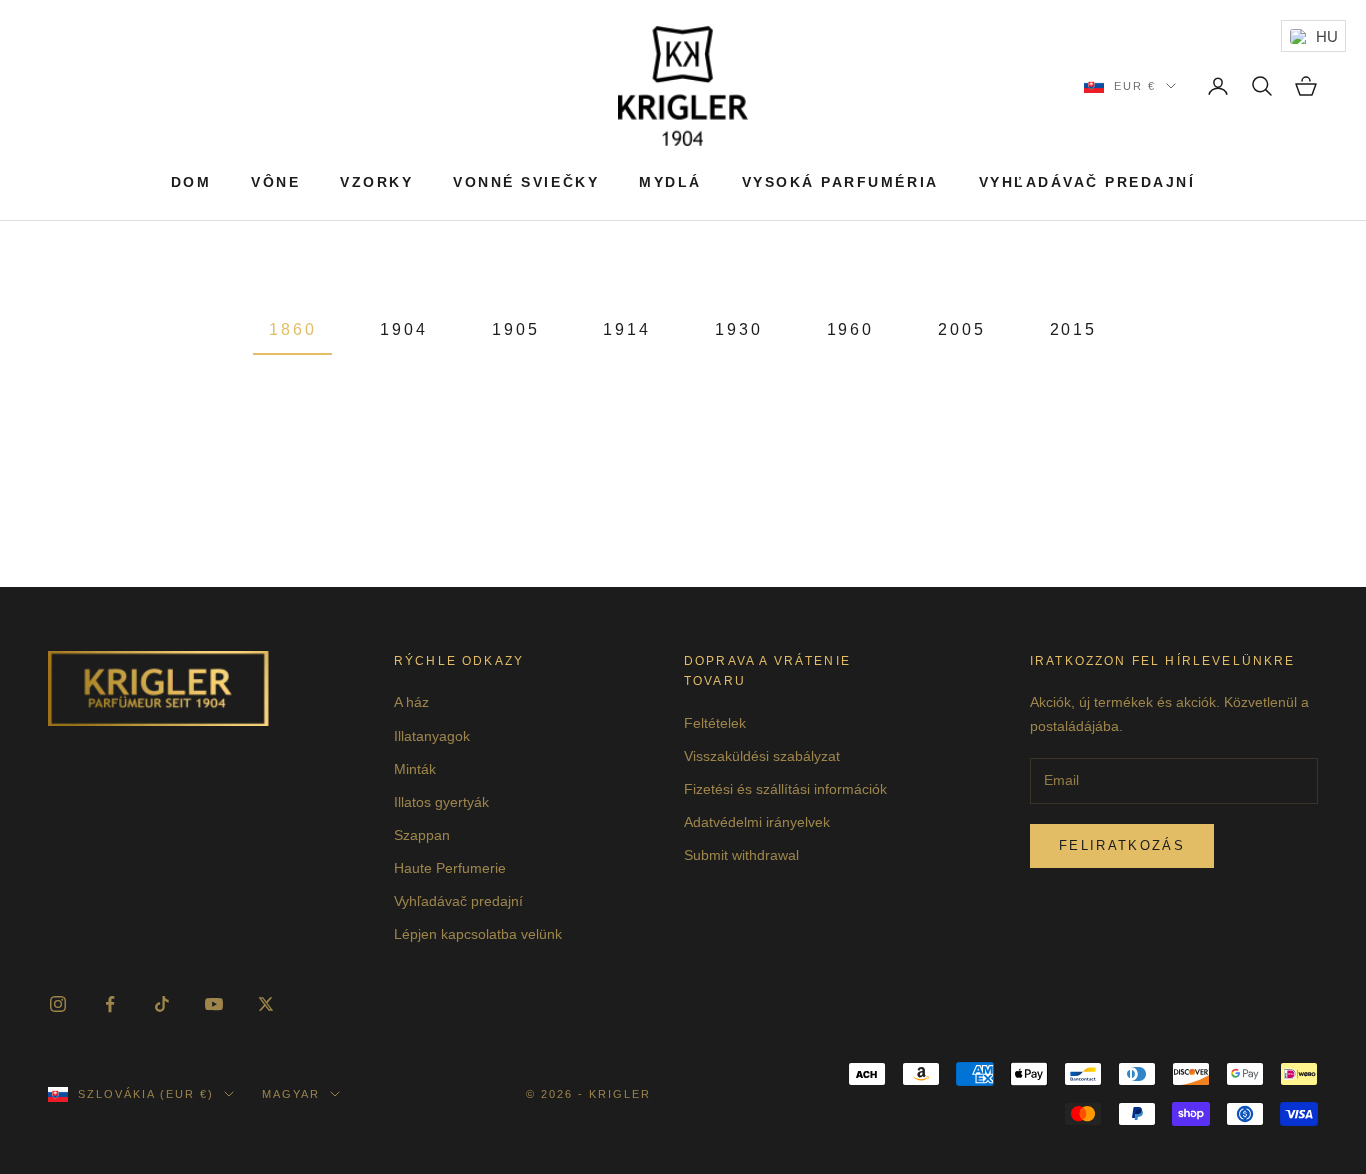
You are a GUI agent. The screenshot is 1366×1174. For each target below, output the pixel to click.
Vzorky (376, 182)
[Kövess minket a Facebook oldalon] (110, 1004)
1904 (404, 329)
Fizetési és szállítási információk (785, 789)
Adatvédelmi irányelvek (757, 822)
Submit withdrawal (741, 855)
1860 (293, 329)
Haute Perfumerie (450, 868)
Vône (275, 182)
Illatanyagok (432, 736)
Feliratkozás (1122, 845)
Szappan (422, 835)
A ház (411, 702)
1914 (627, 329)
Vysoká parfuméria (840, 182)
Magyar (291, 1094)
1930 (739, 329)
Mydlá (670, 182)
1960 (851, 329)
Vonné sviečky (526, 182)
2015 (1074, 329)
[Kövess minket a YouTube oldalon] (214, 1004)
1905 (516, 329)
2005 (962, 329)
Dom (191, 182)
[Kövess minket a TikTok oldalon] (162, 1004)
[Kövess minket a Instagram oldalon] (58, 1004)
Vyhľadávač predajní (1087, 182)
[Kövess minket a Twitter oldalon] (266, 1004)
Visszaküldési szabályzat (762, 756)
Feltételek (715, 723)
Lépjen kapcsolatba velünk (478, 934)
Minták (415, 769)
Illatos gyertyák (441, 802)
